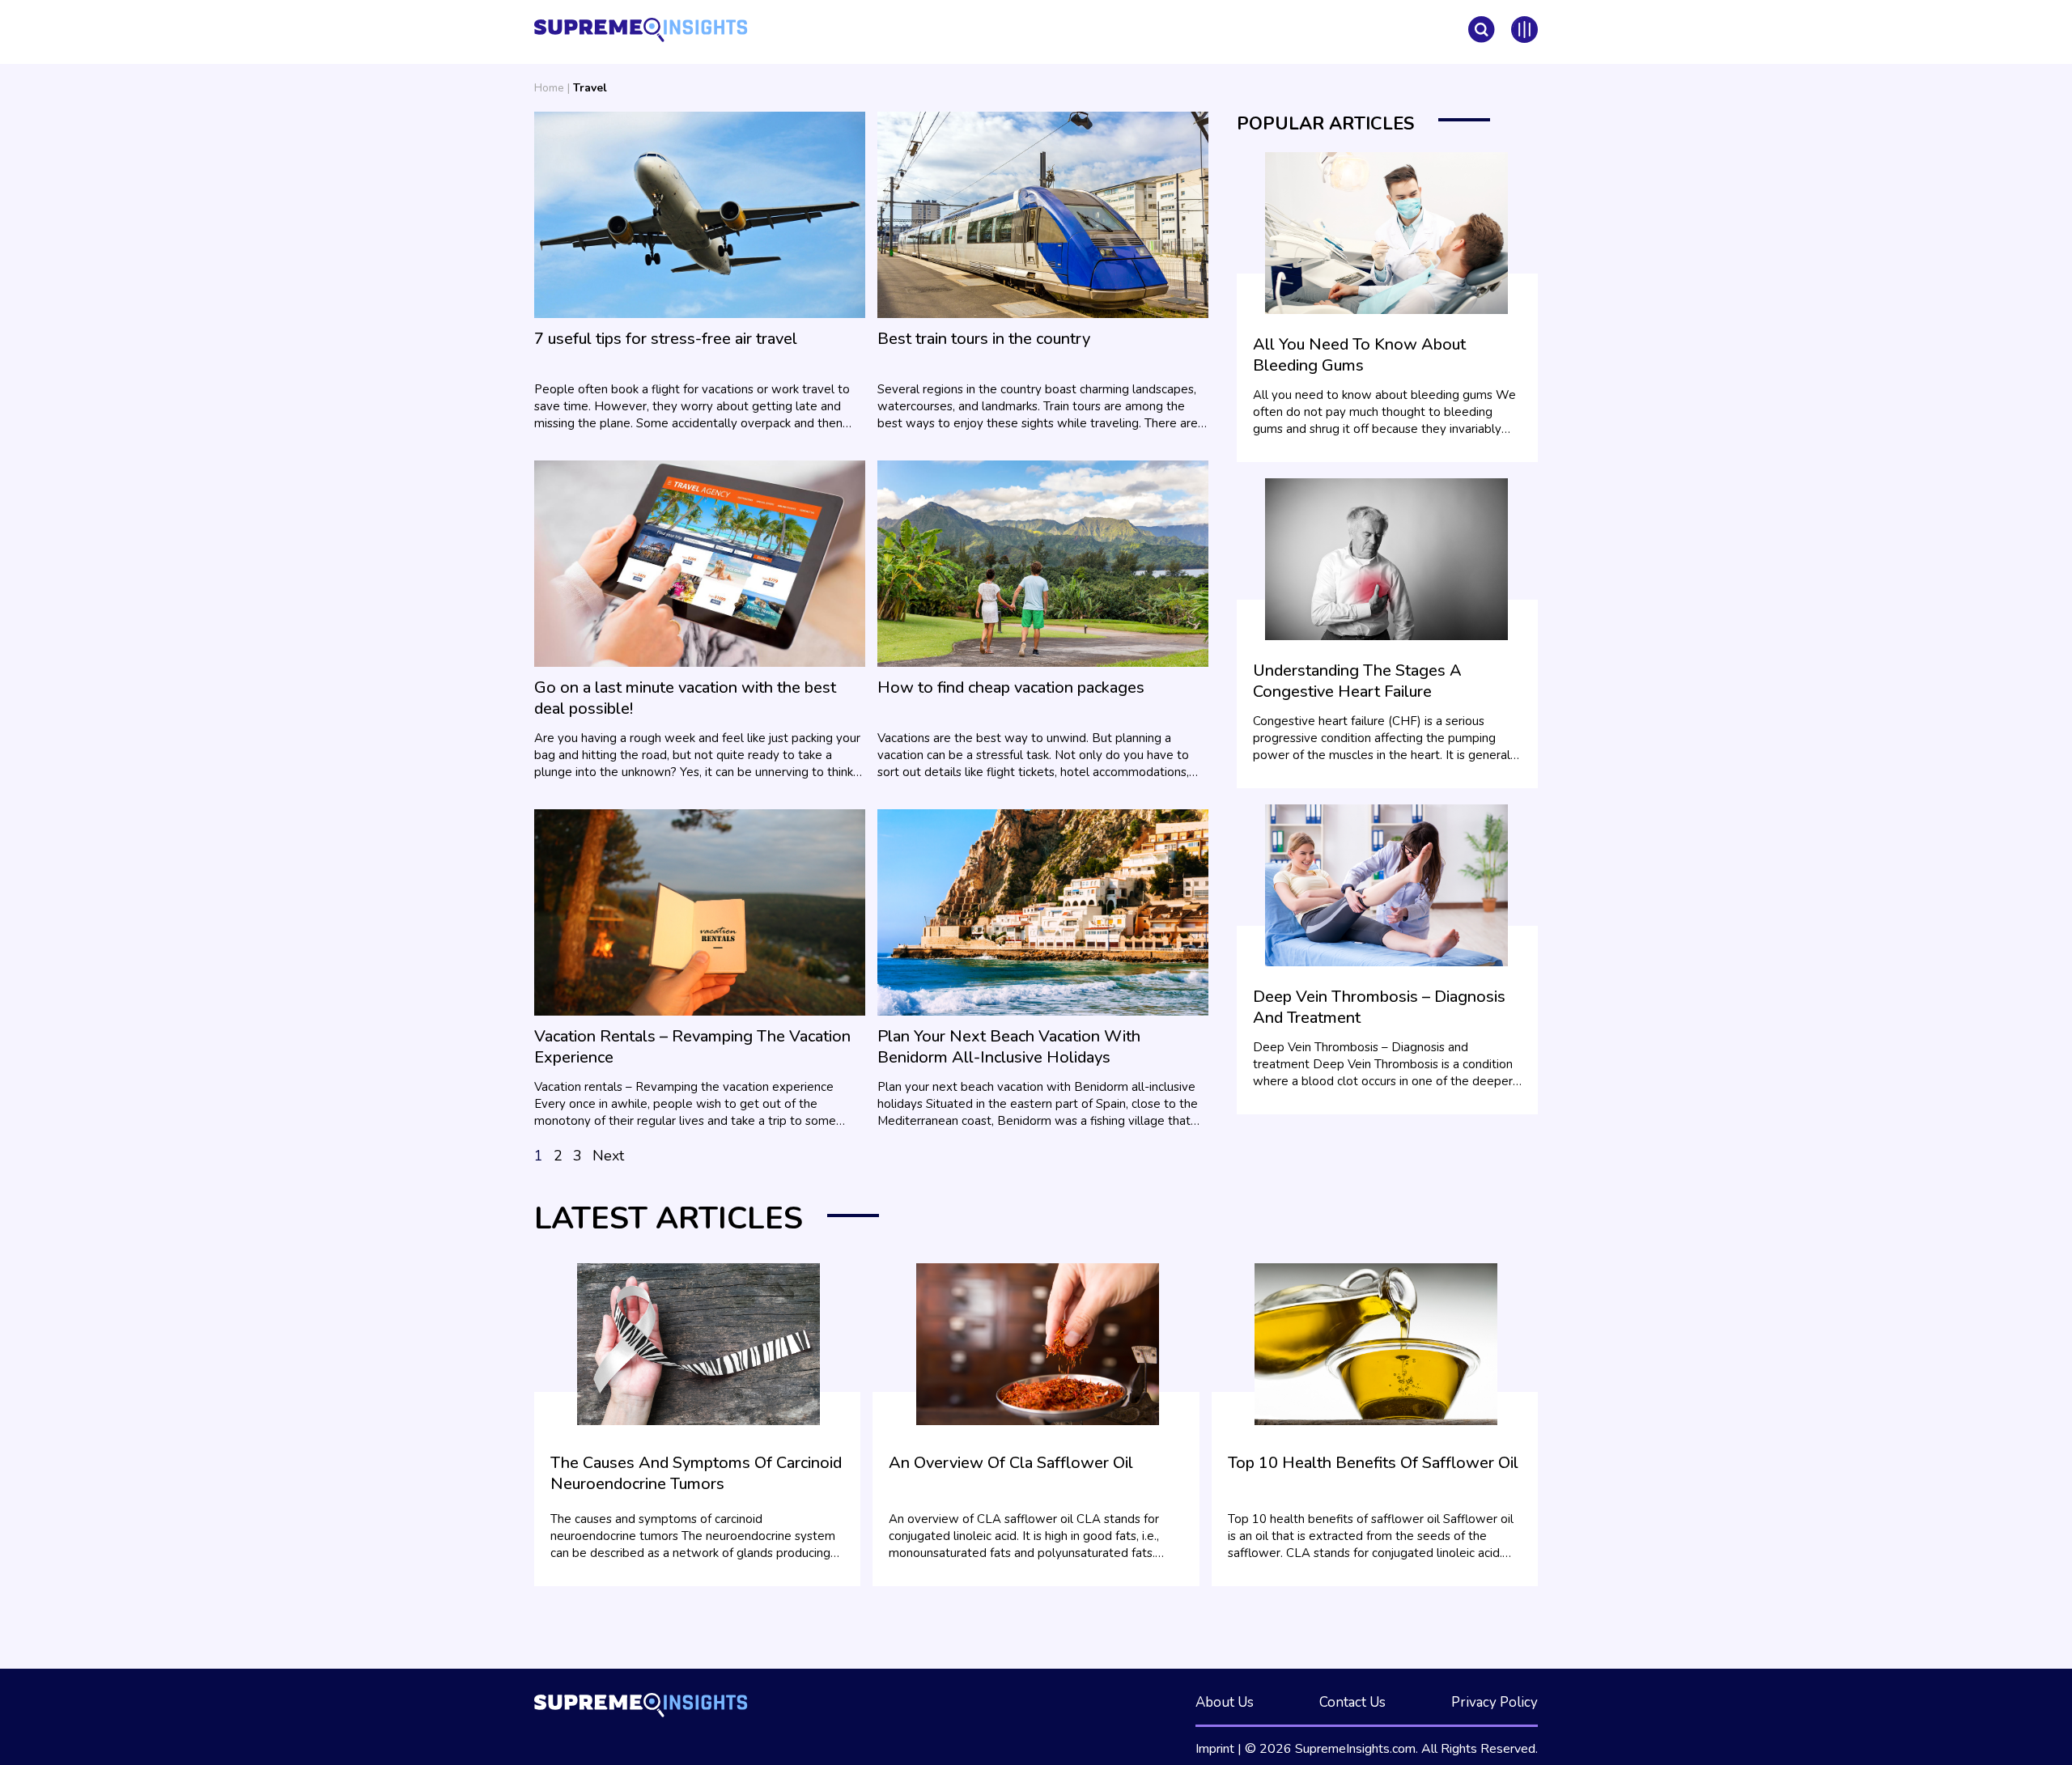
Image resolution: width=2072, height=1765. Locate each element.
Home (549, 88)
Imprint (1215, 1749)
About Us (1225, 1702)
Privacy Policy (1495, 1702)
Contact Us (1352, 1702)
